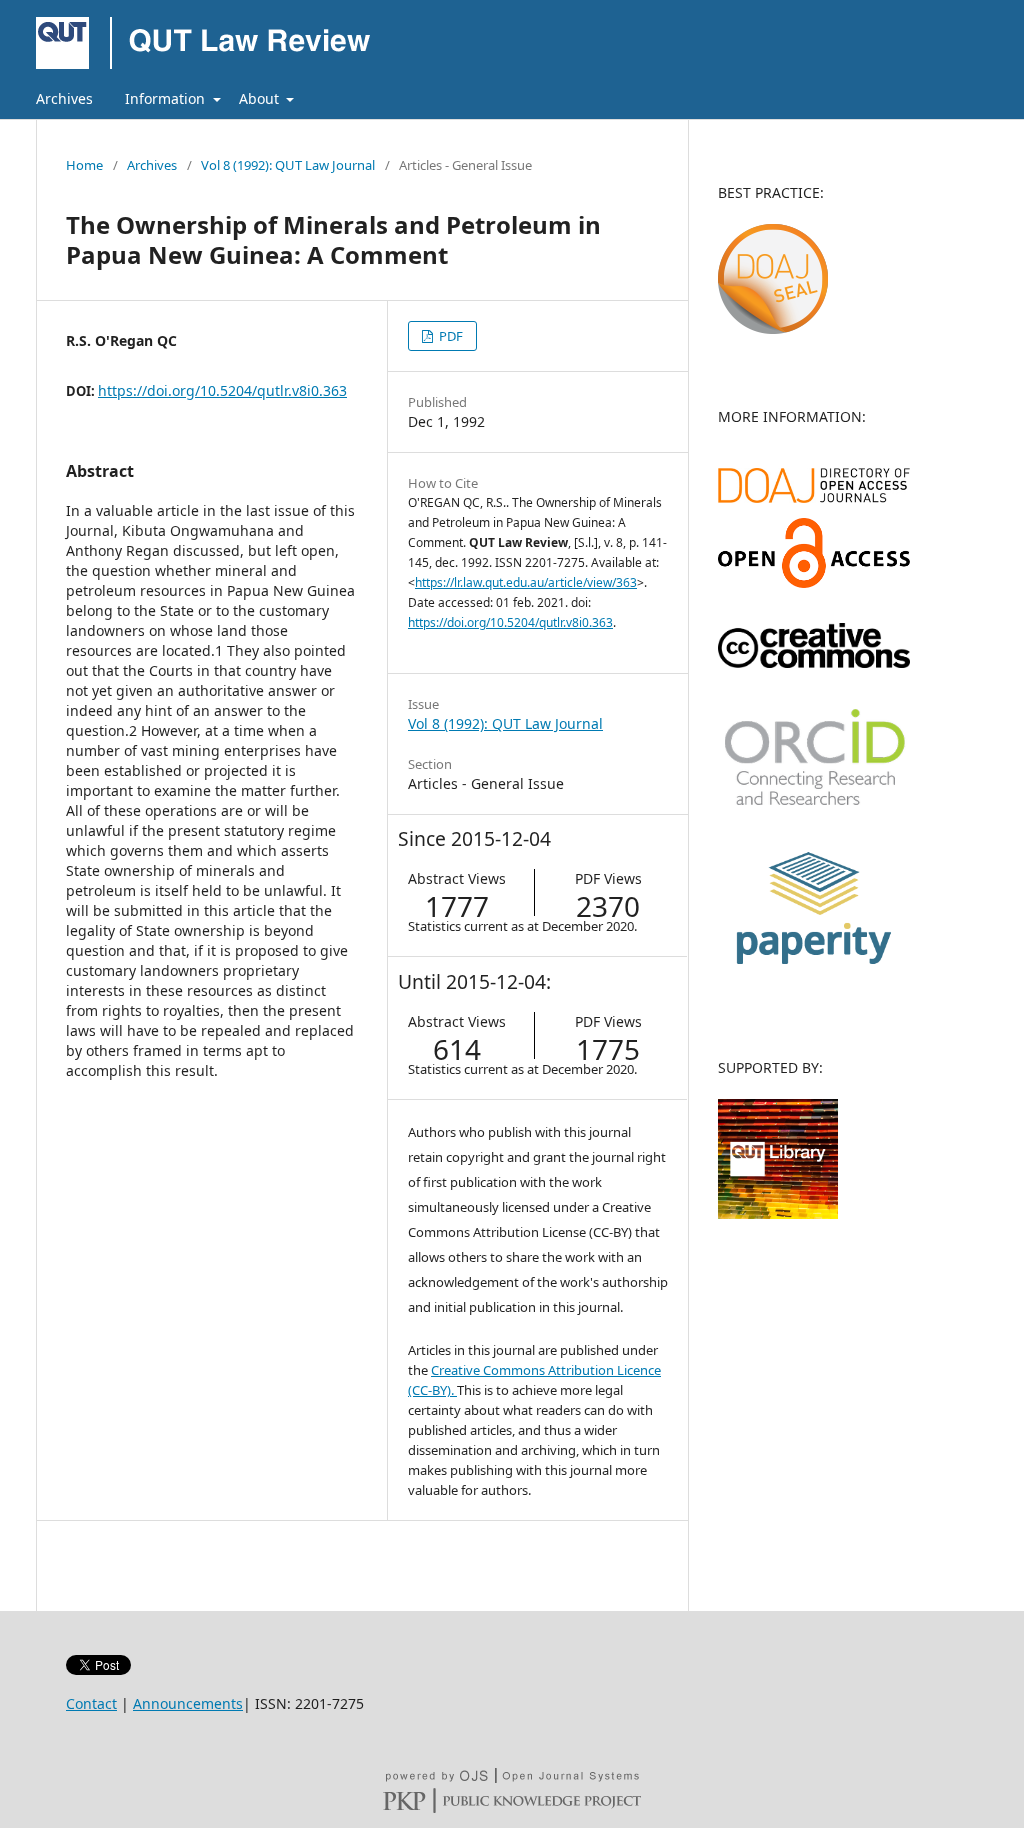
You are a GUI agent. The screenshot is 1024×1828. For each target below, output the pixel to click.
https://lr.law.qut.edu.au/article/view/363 (526, 582)
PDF (449, 336)
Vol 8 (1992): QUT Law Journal (288, 165)
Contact (91, 1703)
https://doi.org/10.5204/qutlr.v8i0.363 (222, 390)
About (261, 98)
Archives (64, 98)
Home (84, 165)
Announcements (188, 1703)
